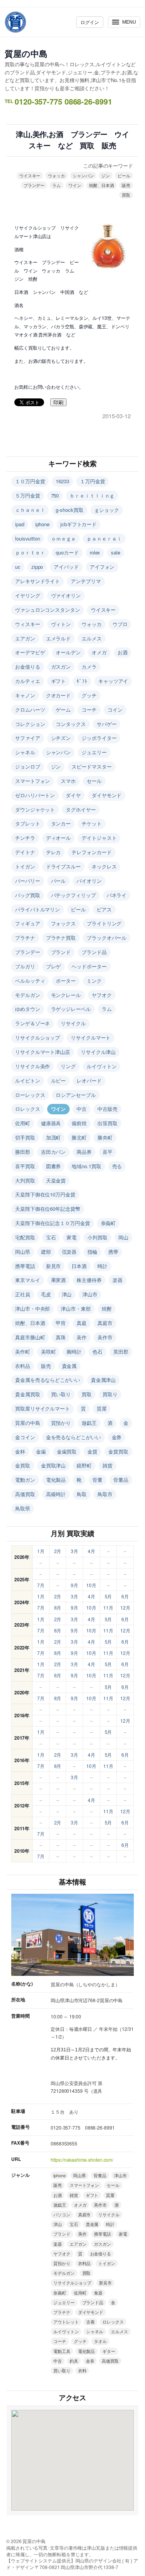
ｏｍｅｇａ (64, 538)
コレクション (30, 724)
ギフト (59, 681)
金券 (117, 1437)
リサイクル (73, 1023)
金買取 (23, 1465)
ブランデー (34, 185)
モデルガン (28, 995)
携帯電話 (25, 1266)
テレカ (54, 852)
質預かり (61, 1423)
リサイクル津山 (98, 1052)
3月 (74, 1551)
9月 (74, 1585)
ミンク (94, 981)
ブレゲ (54, 966)
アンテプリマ (86, 581)
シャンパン (83, 175)
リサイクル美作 (32, 1066)
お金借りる (28, 667)
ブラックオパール (107, 938)
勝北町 (79, 1137)
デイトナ (25, 852)
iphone (42, 524)
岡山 (123, 1237)
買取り (110, 1394)
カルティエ (28, 681)
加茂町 (54, 1137)
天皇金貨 (56, 1180)
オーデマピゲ (30, 652)
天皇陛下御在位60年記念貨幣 (48, 1209)
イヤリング (28, 595)
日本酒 (79, 1266)
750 (55, 495)
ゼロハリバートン (35, 795)
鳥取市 (105, 1494)
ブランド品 (94, 952)
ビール (124, 175)
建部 (46, 1252)
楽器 (118, 1280)
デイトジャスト (99, 838)
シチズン (61, 738)
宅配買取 (25, 1237)
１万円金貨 (93, 481)
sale (116, 552)
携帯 (113, 1252)
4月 (91, 1551)
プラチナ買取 (61, 938)
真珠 (61, 1337)
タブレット (28, 823)
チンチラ (25, 838)
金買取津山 (54, 1465)
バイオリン (89, 881)
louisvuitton (28, 538)
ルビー (59, 1080)
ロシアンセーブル (76, 1095)
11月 (108, 1607)
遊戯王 (89, 1423)
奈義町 (108, 1223)
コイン (115, 710)
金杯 (20, 1451)
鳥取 (82, 1494)
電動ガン (25, 1480)
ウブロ (120, 624)
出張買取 (107, 1123)
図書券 (54, 1166)
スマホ (68, 781)
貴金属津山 (103, 1380)
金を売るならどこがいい (73, 1437)
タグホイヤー (81, 809)
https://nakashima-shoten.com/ (82, 2160)
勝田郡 (23, 1152)
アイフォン (102, 567)
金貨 (92, 1451)
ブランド (61, 952)
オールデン (68, 652)
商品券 (84, 1152)
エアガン (25, 638)
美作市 (105, 1337)
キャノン (25, 695)
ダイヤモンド (107, 795)
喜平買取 (25, 1166)
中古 (82, 1109)
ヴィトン (61, 624)
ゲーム (63, 710)
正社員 (23, 1294)
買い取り (61, 1394)
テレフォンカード (91, 852)
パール (59, 881)
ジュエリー (94, 752)
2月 (58, 1551)
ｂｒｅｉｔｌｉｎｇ (92, 495)
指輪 (92, 1252)
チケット (92, 823)
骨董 (97, 1480)
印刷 (58, 402)
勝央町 (105, 1137)
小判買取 (97, 1237)
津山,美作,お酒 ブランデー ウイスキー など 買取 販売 (72, 140)
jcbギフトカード (78, 524)
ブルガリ (25, 966)
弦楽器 (69, 1252)
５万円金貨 (28, 495)
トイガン (25, 866)
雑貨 (107, 1465)
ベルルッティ (30, 981)
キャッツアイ (113, 681)
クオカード (59, 695)
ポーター (66, 981)
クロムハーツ (30, 710)
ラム (56, 185)
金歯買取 (67, 1451)
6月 (125, 1596)
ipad (20, 524)
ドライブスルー (63, 866)
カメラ (89, 667)
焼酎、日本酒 (101, 185)
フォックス (64, 923)
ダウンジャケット (35, 809)
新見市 (54, 1266)
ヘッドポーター (89, 966)
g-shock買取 (69, 510)
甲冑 (61, 1323)
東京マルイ (28, 1280)
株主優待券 (89, 1280)
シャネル (25, 752)
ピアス (104, 909)
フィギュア (28, 923)
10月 (91, 1585)
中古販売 (107, 1109)
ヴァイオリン (66, 595)
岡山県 (23, 1252)
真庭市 (105, 1323)
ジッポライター (99, 738)
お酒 (123, 652)
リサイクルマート (91, 1037)
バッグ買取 (28, 895)
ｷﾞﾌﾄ (82, 681)
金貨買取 (118, 1451)
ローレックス (30, 1095)
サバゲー (107, 724)
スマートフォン (32, 781)
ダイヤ (73, 795)
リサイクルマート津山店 (43, 1052)
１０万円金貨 (30, 481)
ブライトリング (104, 923)
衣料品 (23, 1366)
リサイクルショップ (38, 1037)
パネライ (117, 895)
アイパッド (66, 567)
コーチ (89, 710)
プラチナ (25, 938)
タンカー (61, 823)
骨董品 (121, 1480)
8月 (58, 1607)
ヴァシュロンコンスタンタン (48, 610)
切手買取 (25, 1137)
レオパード (89, 1080)
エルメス (92, 638)
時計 (102, 1266)
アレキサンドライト (38, 581)
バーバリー (28, 881)
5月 (108, 1596)
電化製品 (56, 1480)
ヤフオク (102, 995)
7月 (41, 1585)
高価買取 (25, 1494)
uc (18, 567)
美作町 (23, 1351)
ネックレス (104, 866)
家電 (72, 1237)
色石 (97, 1351)
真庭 (82, 1323)
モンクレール (66, 995)
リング (68, 1066)
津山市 (90, 1294)
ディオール (59, 838)
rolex (95, 552)
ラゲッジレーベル (71, 1009)
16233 (62, 481)
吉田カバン (54, 1152)
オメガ (99, 652)
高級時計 (56, 1494)
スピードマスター (91, 766)
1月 (41, 1551)
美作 (82, 1337)
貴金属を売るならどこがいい (48, 1380)
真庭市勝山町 (30, 1337)
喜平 (107, 1152)
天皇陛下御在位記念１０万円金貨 (53, 1223)
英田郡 (121, 1351)
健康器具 (51, 1123)
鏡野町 (84, 1465)
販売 (126, 185)
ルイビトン (28, 1080)
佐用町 (23, 1123)
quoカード (67, 552)
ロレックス (28, 1109)
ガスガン (61, 667)
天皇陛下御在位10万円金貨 (45, 1194)
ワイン (75, 185)
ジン (106, 175)
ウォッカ (56, 175)
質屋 (102, 1408)
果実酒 (59, 1280)
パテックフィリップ (73, 895)
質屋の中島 (26, 53)
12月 (125, 1607)
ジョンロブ (28, 766)
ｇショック (107, 510)
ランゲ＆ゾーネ (32, 1023)
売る (117, 1166)
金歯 (41, 1451)
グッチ (89, 695)
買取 (126, 195)
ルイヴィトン (101, 1066)
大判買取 (25, 1180)
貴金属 (69, 1366)
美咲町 (49, 1351)
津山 (67, 1294)
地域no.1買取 (86, 1166)
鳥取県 (23, 1508)
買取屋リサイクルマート (43, 1408)
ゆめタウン (28, 1009)
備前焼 (79, 1123)
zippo (37, 567)
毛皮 (46, 1294)
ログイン (90, 22)
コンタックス (71, 724)
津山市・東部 (76, 1309)
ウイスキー (30, 175)
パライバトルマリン (38, 909)
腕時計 (74, 1351)
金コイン (25, 1437)
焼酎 (107, 1309)
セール (94, 781)
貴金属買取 (28, 1394)
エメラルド (59, 638)
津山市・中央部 (32, 1309)
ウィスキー (28, 624)
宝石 (51, 1237)
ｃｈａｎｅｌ (30, 510)
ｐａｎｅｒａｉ (104, 538)
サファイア (28, 738)
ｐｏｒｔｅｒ (30, 552)
